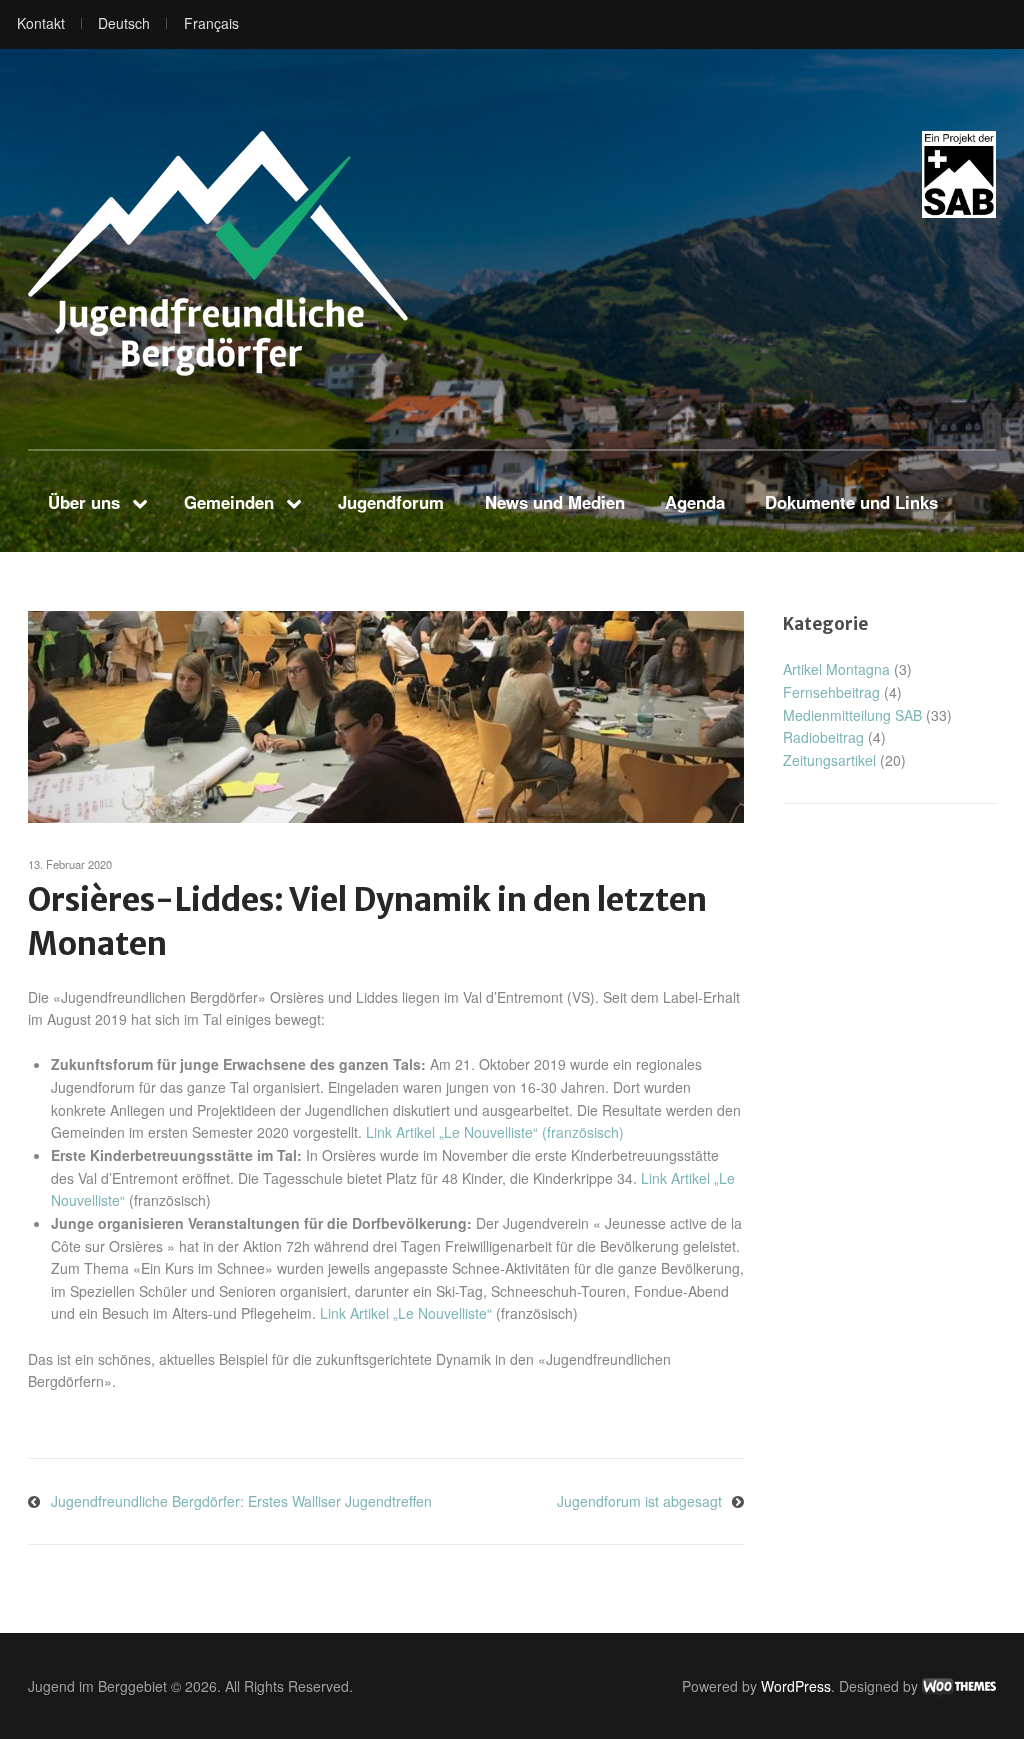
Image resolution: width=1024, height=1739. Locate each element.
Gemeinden (229, 502)
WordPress (796, 1686)
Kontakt (41, 23)
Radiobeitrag (823, 737)
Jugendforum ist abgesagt (639, 1501)
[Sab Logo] (959, 174)
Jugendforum (391, 502)
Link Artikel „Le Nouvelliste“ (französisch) (495, 1132)
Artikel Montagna (836, 669)
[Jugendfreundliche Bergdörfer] (218, 253)
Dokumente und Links (851, 502)
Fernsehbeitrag (831, 692)
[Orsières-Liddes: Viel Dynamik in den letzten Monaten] (386, 717)
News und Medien (555, 502)
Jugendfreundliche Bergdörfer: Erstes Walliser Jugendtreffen (241, 1501)
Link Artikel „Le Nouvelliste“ (406, 1313)
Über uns (84, 502)
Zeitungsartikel (829, 760)
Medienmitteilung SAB (852, 715)
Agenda (695, 502)
